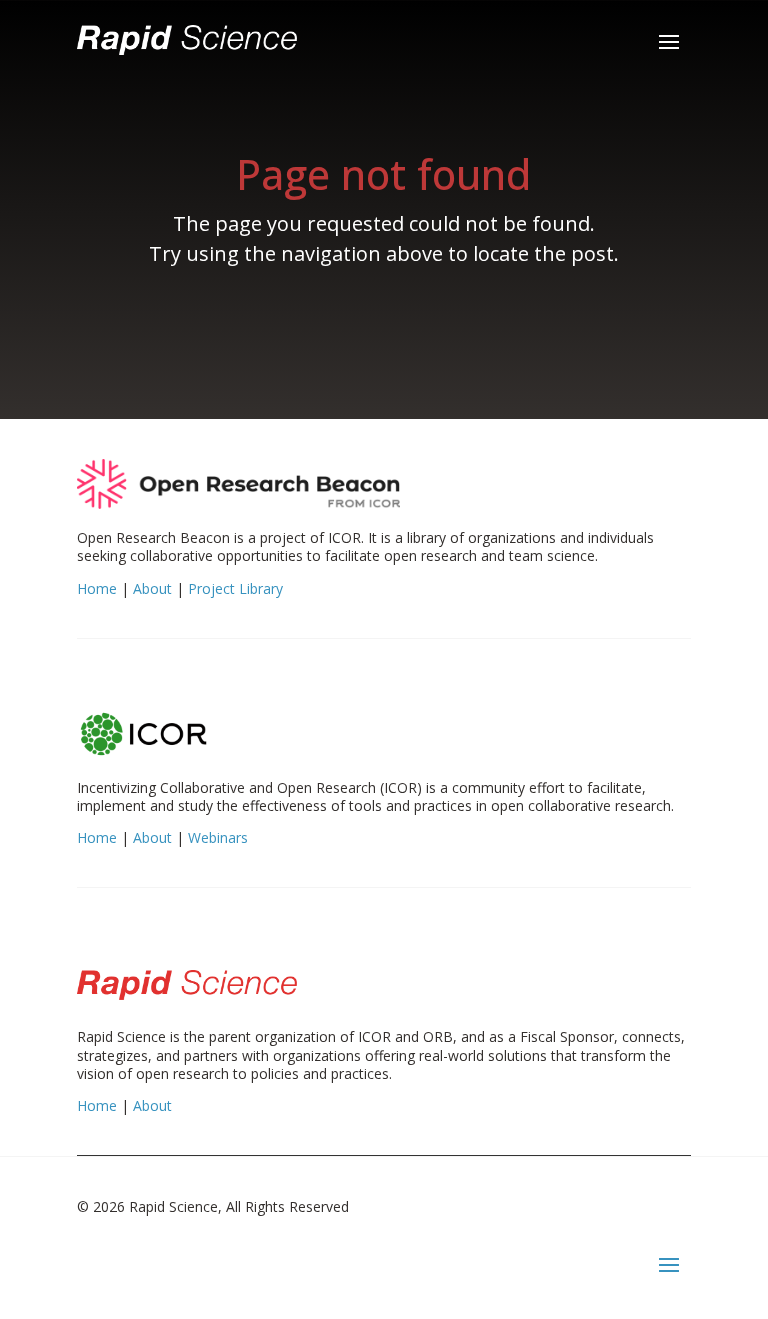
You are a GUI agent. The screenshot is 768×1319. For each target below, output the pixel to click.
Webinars (218, 837)
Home (97, 588)
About (152, 588)
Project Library (235, 588)
